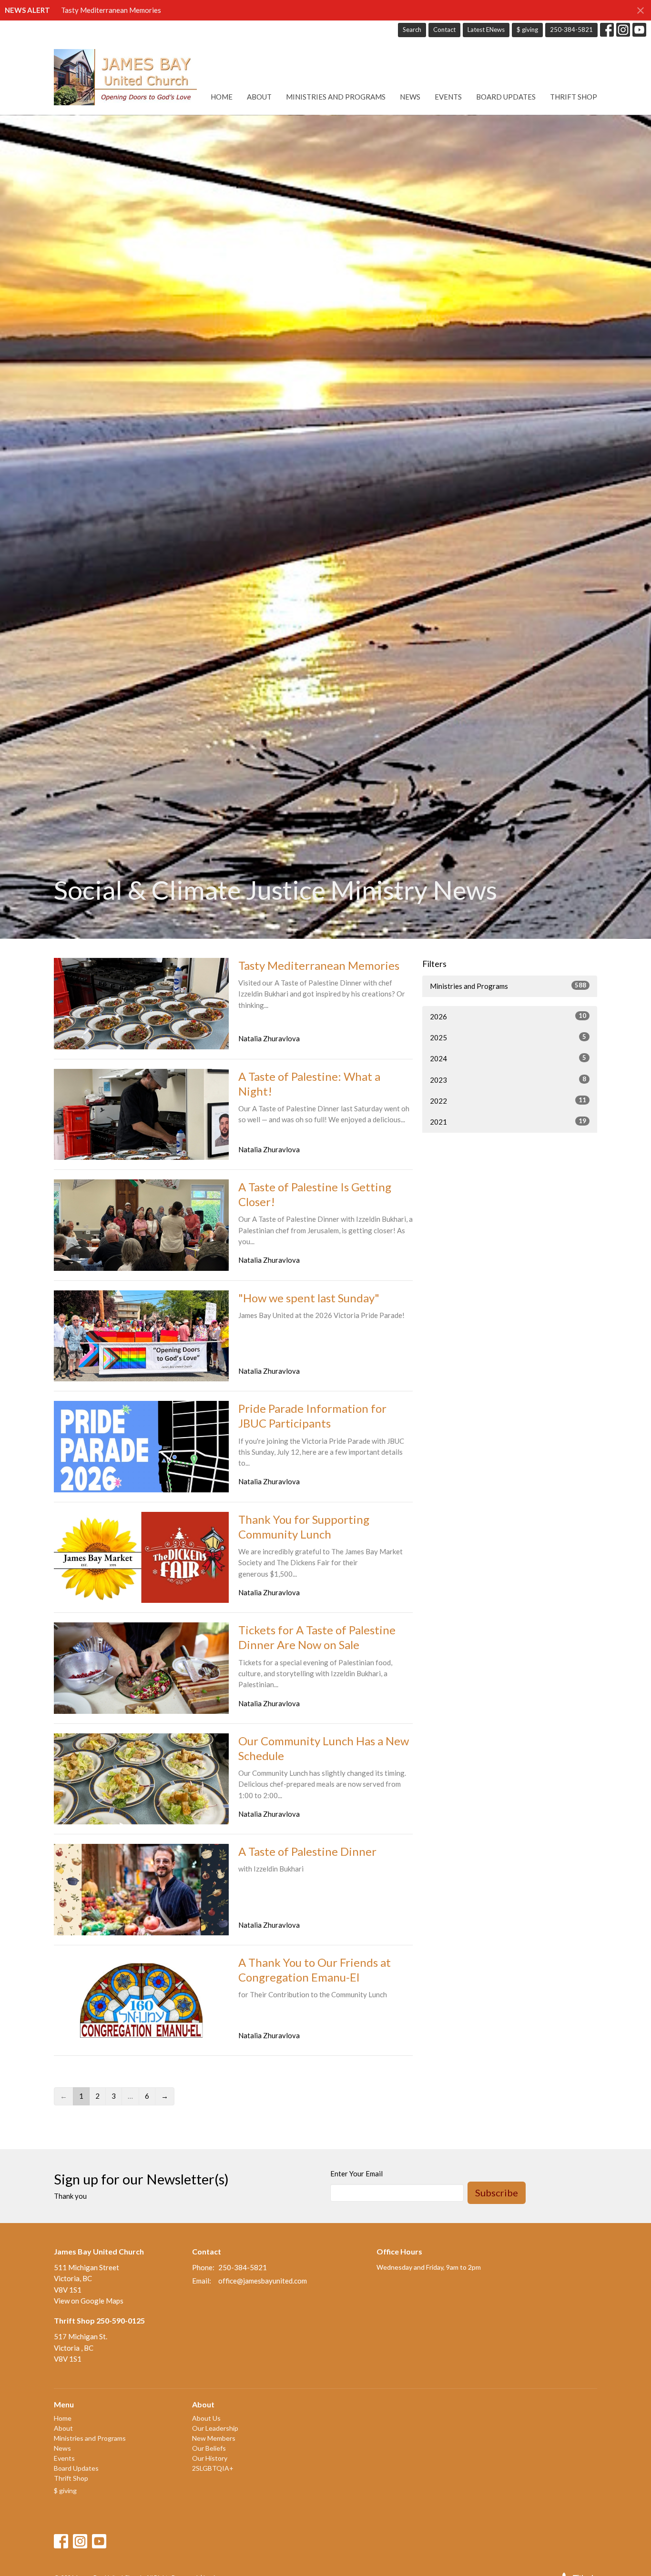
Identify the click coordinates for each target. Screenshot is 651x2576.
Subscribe (497, 2193)
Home (222, 97)
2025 (508, 1037)
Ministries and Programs (336, 97)
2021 (508, 1122)
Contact (444, 30)
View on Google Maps (89, 2301)
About (259, 97)
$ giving (527, 30)
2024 (508, 1058)
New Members (214, 2438)
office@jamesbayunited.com (263, 2281)
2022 (508, 1101)
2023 (508, 1080)
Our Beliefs (209, 2448)
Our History (210, 2458)
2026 (508, 1016)
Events (448, 97)
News (410, 97)
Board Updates (506, 97)
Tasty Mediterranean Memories (111, 10)
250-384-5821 (571, 30)
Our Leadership (215, 2428)
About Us (206, 2418)
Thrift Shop (574, 97)
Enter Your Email (356, 2173)
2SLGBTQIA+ (213, 2468)
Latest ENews (486, 30)
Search (412, 30)
